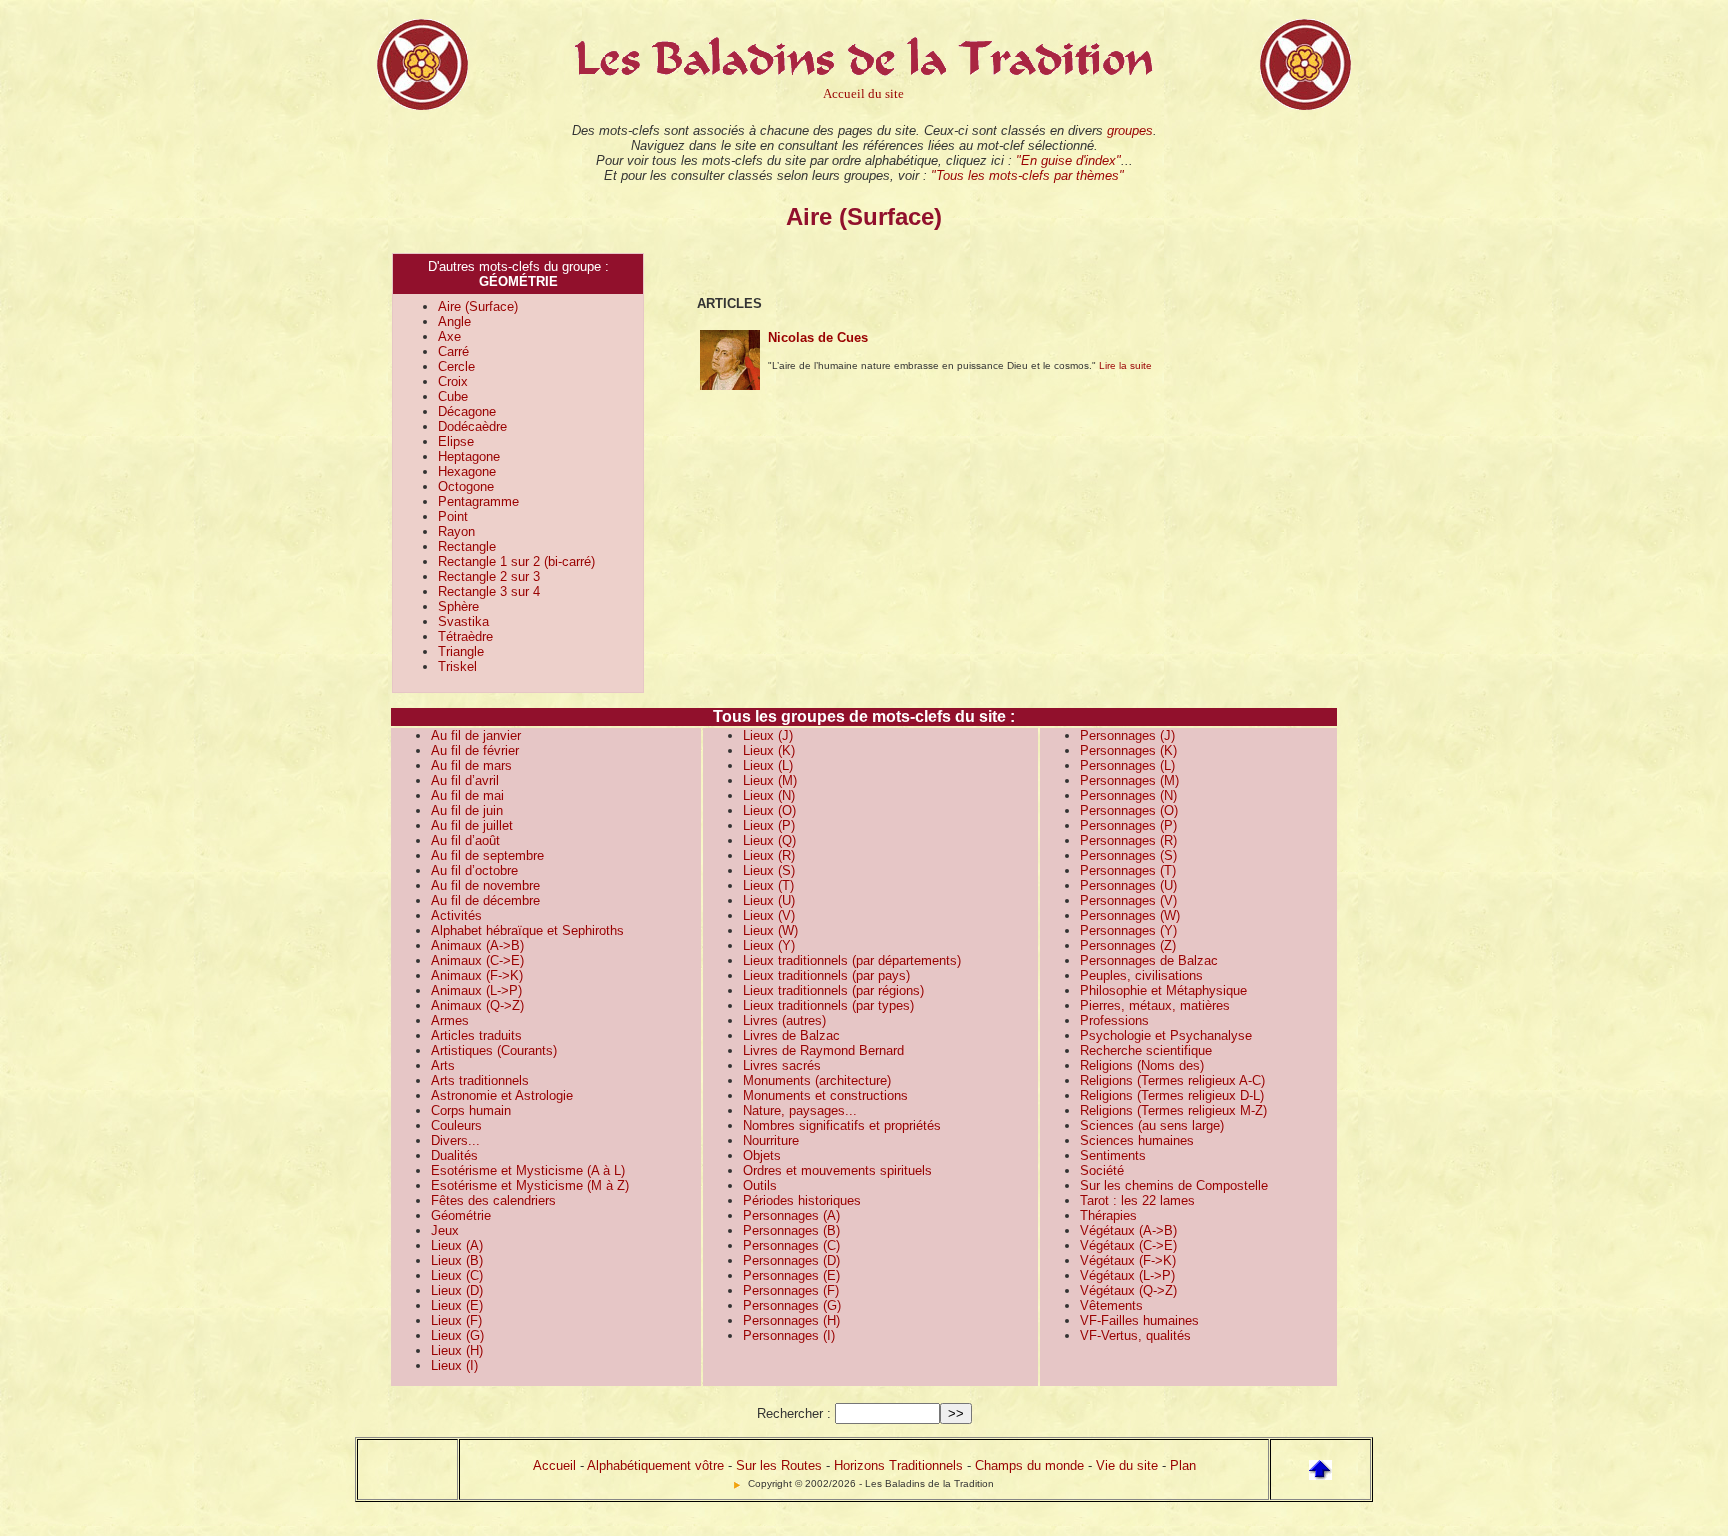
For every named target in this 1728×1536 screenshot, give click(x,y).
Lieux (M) (770, 780)
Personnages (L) (1127, 765)
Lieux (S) (769, 870)
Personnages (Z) (1128, 945)
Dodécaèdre (472, 426)
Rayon (456, 531)
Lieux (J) (768, 735)
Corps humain (471, 1110)
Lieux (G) (457, 1335)
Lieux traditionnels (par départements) (852, 960)
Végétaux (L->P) (1127, 1275)
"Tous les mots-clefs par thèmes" (1027, 175)
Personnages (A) (791, 1215)
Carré (453, 351)
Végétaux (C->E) (1128, 1245)
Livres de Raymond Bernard (823, 1050)
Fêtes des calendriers (493, 1200)
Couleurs (456, 1125)
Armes (450, 1020)
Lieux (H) (457, 1350)
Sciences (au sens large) (1152, 1125)
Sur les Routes (779, 1465)
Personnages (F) (791, 1290)
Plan (1183, 1465)
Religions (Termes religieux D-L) (1172, 1095)
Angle (454, 321)
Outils (760, 1185)
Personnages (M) (1129, 780)
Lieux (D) (457, 1290)
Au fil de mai (467, 795)
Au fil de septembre (487, 855)
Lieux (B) (457, 1260)
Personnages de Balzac (1149, 960)
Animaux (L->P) (476, 990)
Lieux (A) (457, 1245)
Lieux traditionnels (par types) (828, 1005)
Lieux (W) (770, 930)
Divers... (455, 1140)
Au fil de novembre (485, 885)
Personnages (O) (1129, 810)
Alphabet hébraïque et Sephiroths (527, 930)
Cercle (456, 366)
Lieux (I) (454, 1365)
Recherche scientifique (1146, 1050)
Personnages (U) (1128, 885)
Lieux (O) (769, 810)
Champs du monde (1029, 1465)
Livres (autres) (784, 1020)
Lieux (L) (768, 765)
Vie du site (1127, 1465)
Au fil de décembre (485, 900)
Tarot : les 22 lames (1137, 1200)
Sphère (458, 606)
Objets (762, 1155)
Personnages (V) (1128, 900)
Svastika (463, 621)
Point (453, 516)
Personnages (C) (791, 1245)
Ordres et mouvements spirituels (837, 1170)
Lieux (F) (456, 1320)
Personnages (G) (792, 1305)
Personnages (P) (1128, 825)
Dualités (454, 1155)
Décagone (467, 411)
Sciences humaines (1137, 1140)
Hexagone (467, 471)
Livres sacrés (782, 1065)
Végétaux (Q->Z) (1128, 1290)
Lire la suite (1125, 365)
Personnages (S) (1128, 855)
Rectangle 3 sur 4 (489, 591)
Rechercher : (794, 1413)
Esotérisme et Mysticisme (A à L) (528, 1170)
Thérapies (1108, 1215)
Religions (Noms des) (1142, 1065)
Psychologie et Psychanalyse (1166, 1035)
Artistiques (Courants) (494, 1050)
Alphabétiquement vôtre (655, 1465)
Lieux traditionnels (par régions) (833, 990)
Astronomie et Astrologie (502, 1095)
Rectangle (467, 546)
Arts (443, 1065)
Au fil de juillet (472, 825)
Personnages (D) (791, 1260)
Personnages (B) (791, 1230)
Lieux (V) (769, 915)
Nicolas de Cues (818, 337)
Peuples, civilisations (1141, 975)
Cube (453, 396)
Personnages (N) (1128, 795)
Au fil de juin (467, 810)
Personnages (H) (791, 1320)
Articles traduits (476, 1035)
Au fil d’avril (465, 780)
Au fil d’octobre (474, 870)
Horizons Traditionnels (898, 1465)
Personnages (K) (1128, 750)
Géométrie (461, 1215)
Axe (449, 336)
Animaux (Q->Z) (477, 1005)
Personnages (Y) (1128, 930)
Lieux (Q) (769, 840)
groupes (1130, 130)
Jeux (445, 1230)
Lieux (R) (769, 855)
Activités (456, 915)
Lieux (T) (768, 885)
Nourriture (771, 1140)
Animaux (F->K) (477, 975)
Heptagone (469, 456)
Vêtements (1111, 1305)
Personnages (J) (1127, 735)
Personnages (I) (789, 1335)
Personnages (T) (1128, 870)
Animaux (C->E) (477, 960)
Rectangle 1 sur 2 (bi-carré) (516, 561)
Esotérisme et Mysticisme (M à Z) (530, 1185)
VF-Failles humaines (1139, 1320)
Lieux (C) (457, 1275)
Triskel (457, 666)
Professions (1114, 1020)
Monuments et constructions (825, 1095)
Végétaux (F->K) (1128, 1260)
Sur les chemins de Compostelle (1174, 1185)
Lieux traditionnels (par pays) (826, 975)
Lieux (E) (457, 1305)
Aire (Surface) (478, 306)
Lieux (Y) (769, 945)
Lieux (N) (769, 795)
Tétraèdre (465, 636)
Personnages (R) (1128, 840)
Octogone (466, 486)
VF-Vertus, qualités (1135, 1335)
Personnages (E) (791, 1275)
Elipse (456, 441)
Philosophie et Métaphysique (1163, 990)
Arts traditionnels (480, 1080)
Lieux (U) (769, 900)
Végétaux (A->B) (1128, 1230)
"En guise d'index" (1068, 160)
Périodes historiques (802, 1200)
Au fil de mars (471, 765)
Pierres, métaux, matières (1155, 1005)
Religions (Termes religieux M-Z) (1173, 1110)
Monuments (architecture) (817, 1080)
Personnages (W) (1130, 915)
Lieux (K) (769, 750)
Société (1102, 1170)
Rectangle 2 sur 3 (489, 576)
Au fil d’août (465, 840)
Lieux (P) (769, 825)
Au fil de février (475, 750)
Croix (453, 381)
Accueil (554, 1465)
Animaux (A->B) (477, 945)
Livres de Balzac (791, 1035)
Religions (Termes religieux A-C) (1172, 1080)
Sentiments (1113, 1155)
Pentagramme (478, 501)
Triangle (461, 651)
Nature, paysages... (800, 1110)
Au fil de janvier (476, 735)
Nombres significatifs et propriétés (842, 1125)
